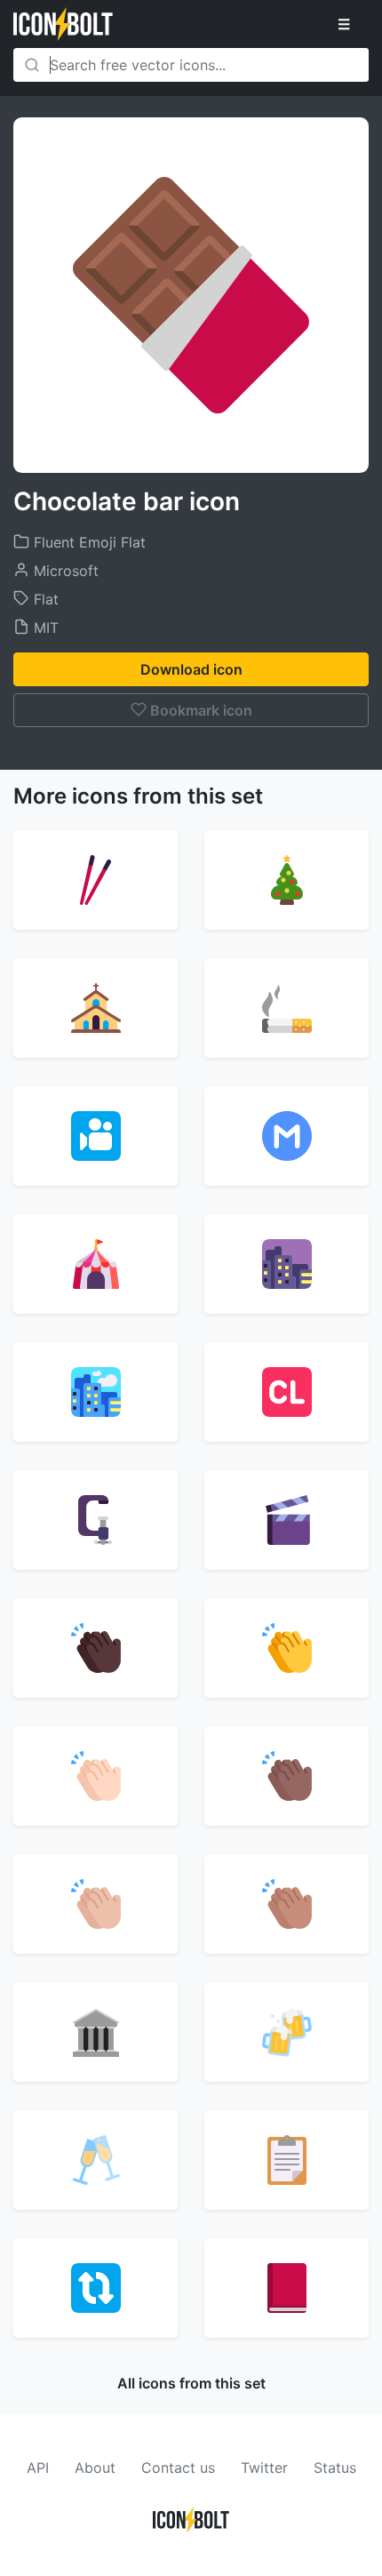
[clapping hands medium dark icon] (286, 1776)
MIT (44, 628)
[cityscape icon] (95, 1392)
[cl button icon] (286, 1392)
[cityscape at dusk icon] (286, 1264)
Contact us (178, 2468)
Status (335, 2468)
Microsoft (64, 571)
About (95, 2468)
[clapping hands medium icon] (286, 1904)
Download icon (191, 669)
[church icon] (95, 1008)
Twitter (264, 2468)
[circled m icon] (286, 1136)
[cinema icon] (95, 1136)
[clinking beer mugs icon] (286, 2032)
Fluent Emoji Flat (88, 542)
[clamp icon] (95, 1520)
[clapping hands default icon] (286, 1648)
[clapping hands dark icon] (95, 1648)
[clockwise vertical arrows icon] (95, 2288)
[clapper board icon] (286, 1520)
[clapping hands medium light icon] (95, 1904)
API (38, 2468)
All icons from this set (191, 2383)
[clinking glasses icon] (95, 2160)
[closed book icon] (286, 2288)
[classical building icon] (95, 2032)
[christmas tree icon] (286, 880)
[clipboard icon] (286, 2160)
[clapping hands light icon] (95, 1776)
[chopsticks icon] (95, 880)
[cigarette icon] (286, 1008)
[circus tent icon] (95, 1264)
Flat (44, 599)
